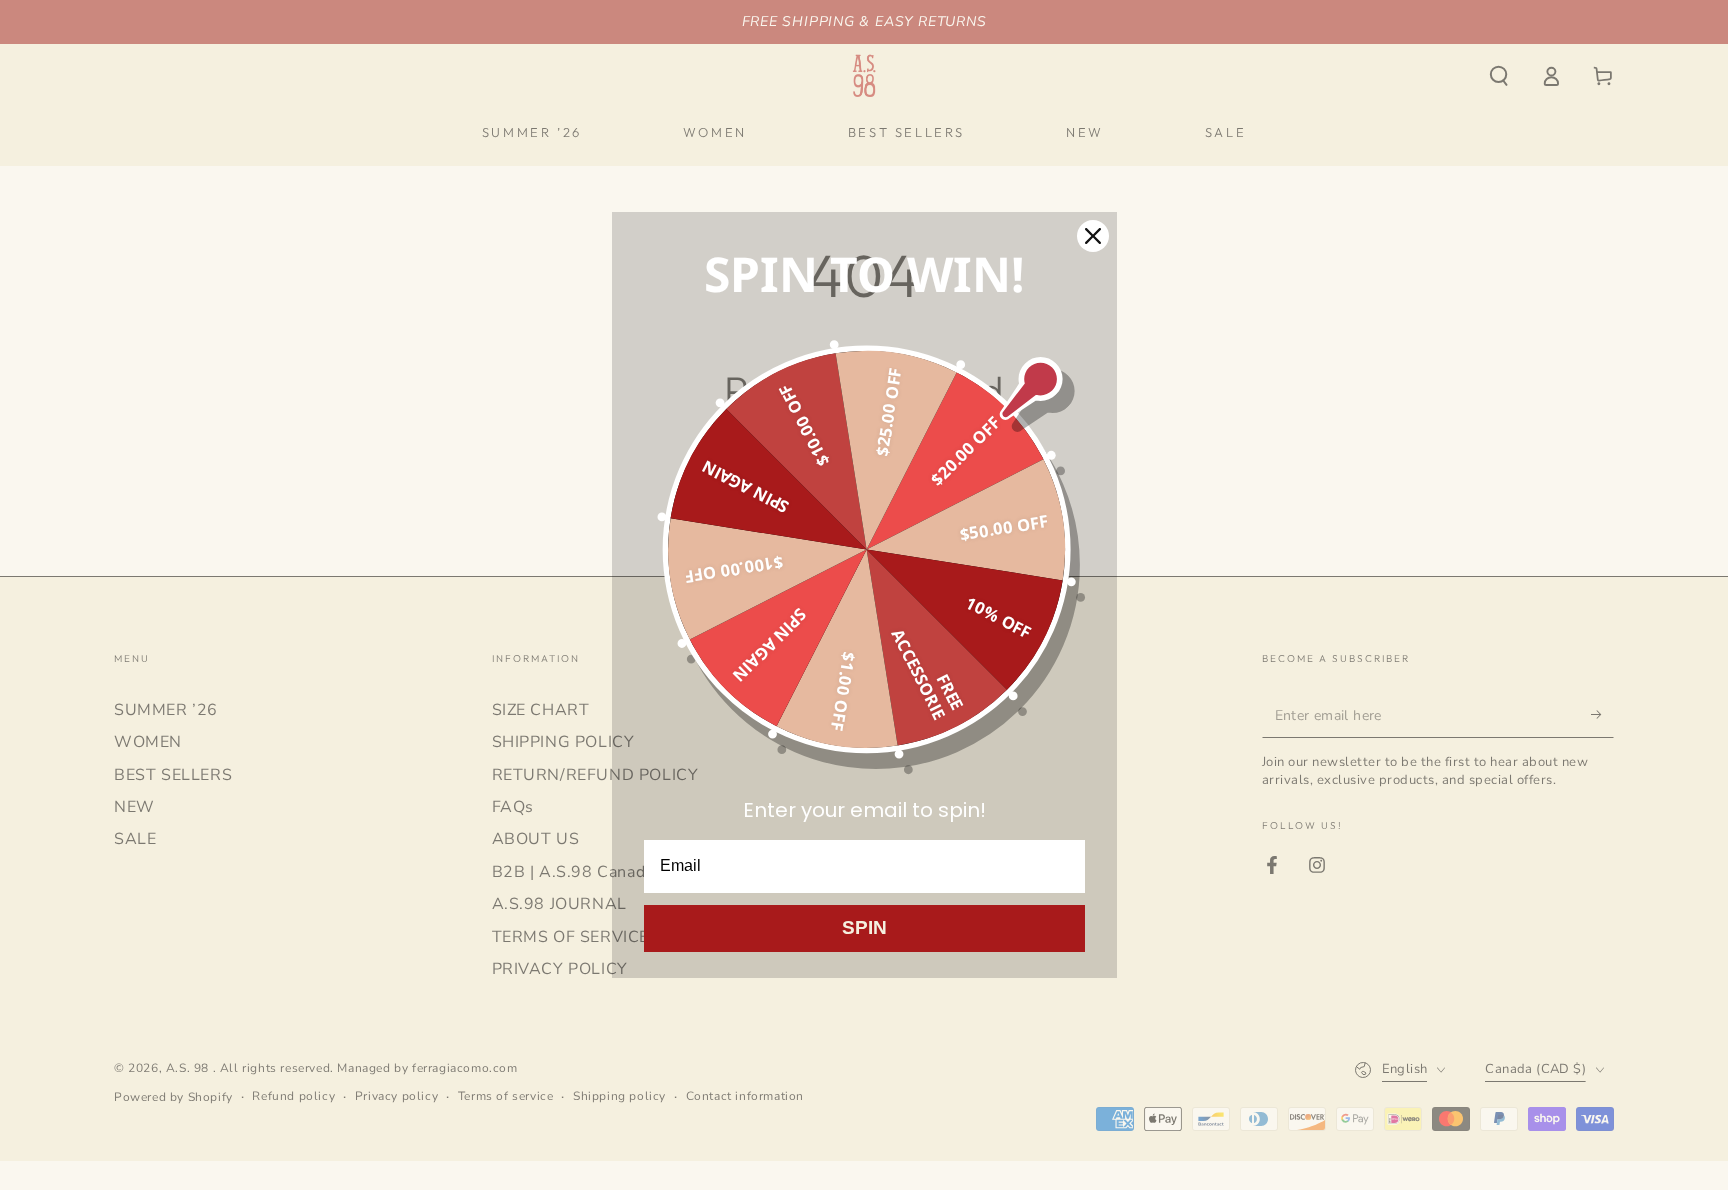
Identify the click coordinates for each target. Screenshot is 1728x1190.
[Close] (1093, 236)
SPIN (864, 927)
